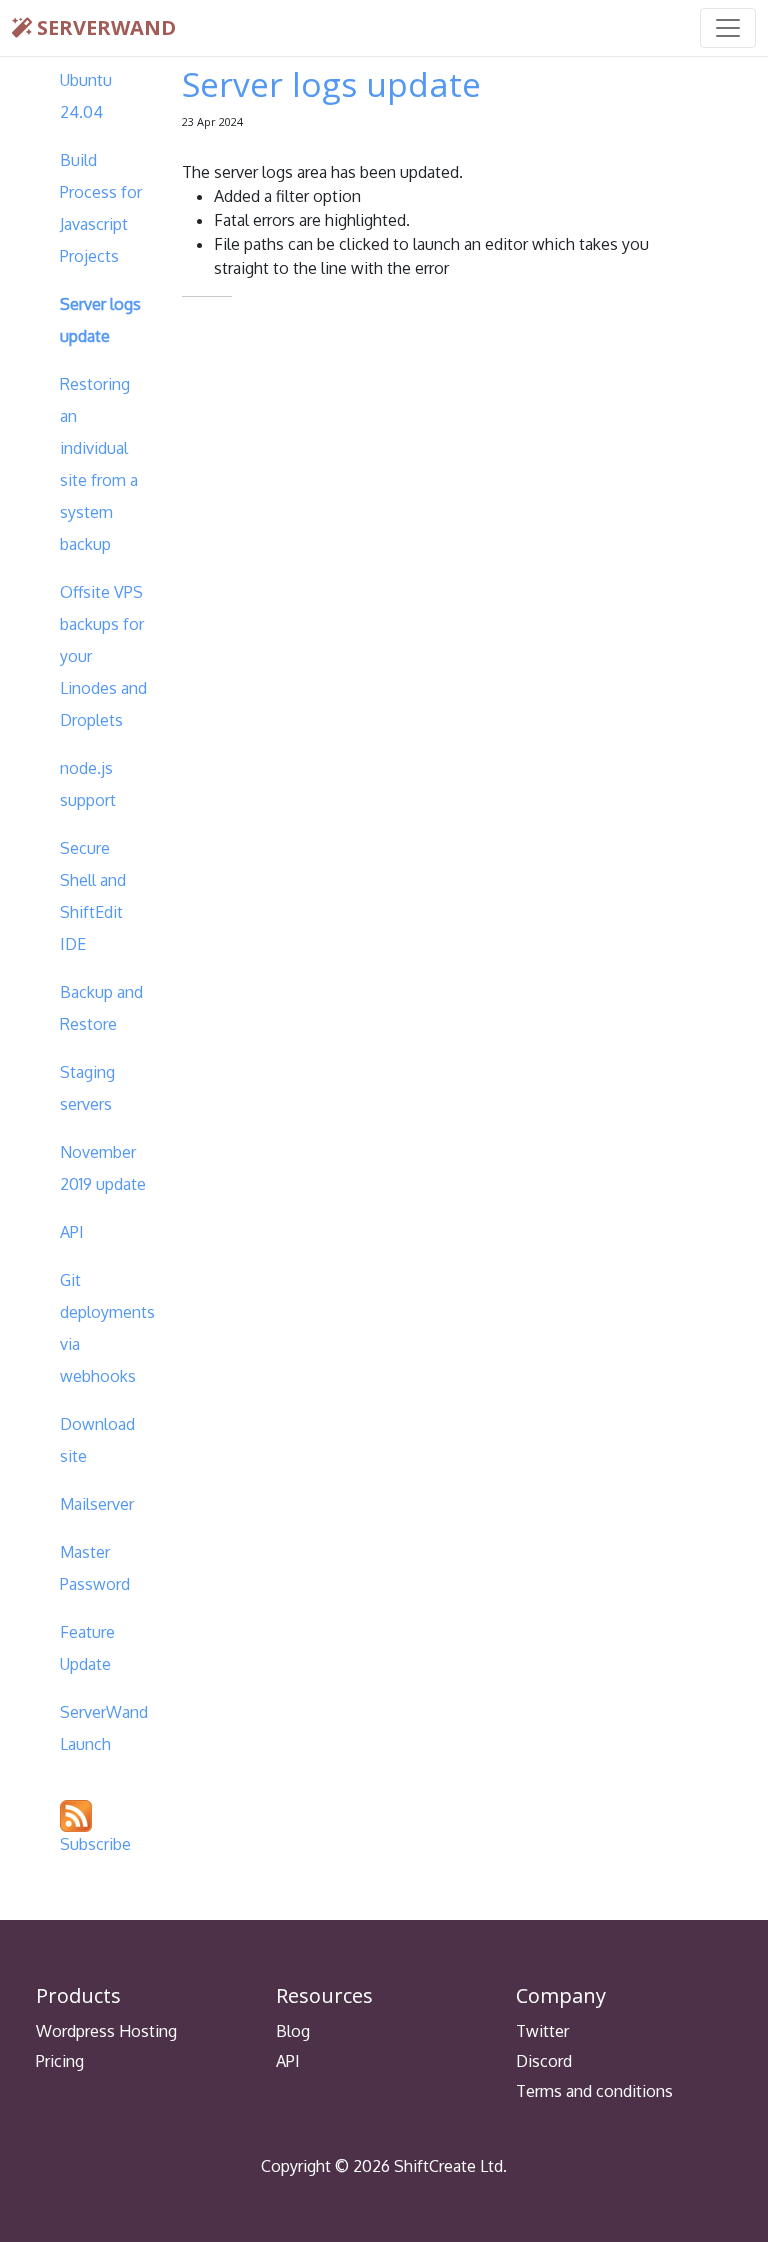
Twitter (542, 2031)
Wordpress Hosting (106, 2031)
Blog (293, 2031)
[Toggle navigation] (728, 28)
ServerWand (104, 27)
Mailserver (97, 1504)
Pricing (60, 2061)
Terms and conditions (594, 2091)
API (72, 1232)
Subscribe (95, 1844)
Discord (544, 2061)
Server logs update (331, 84)
